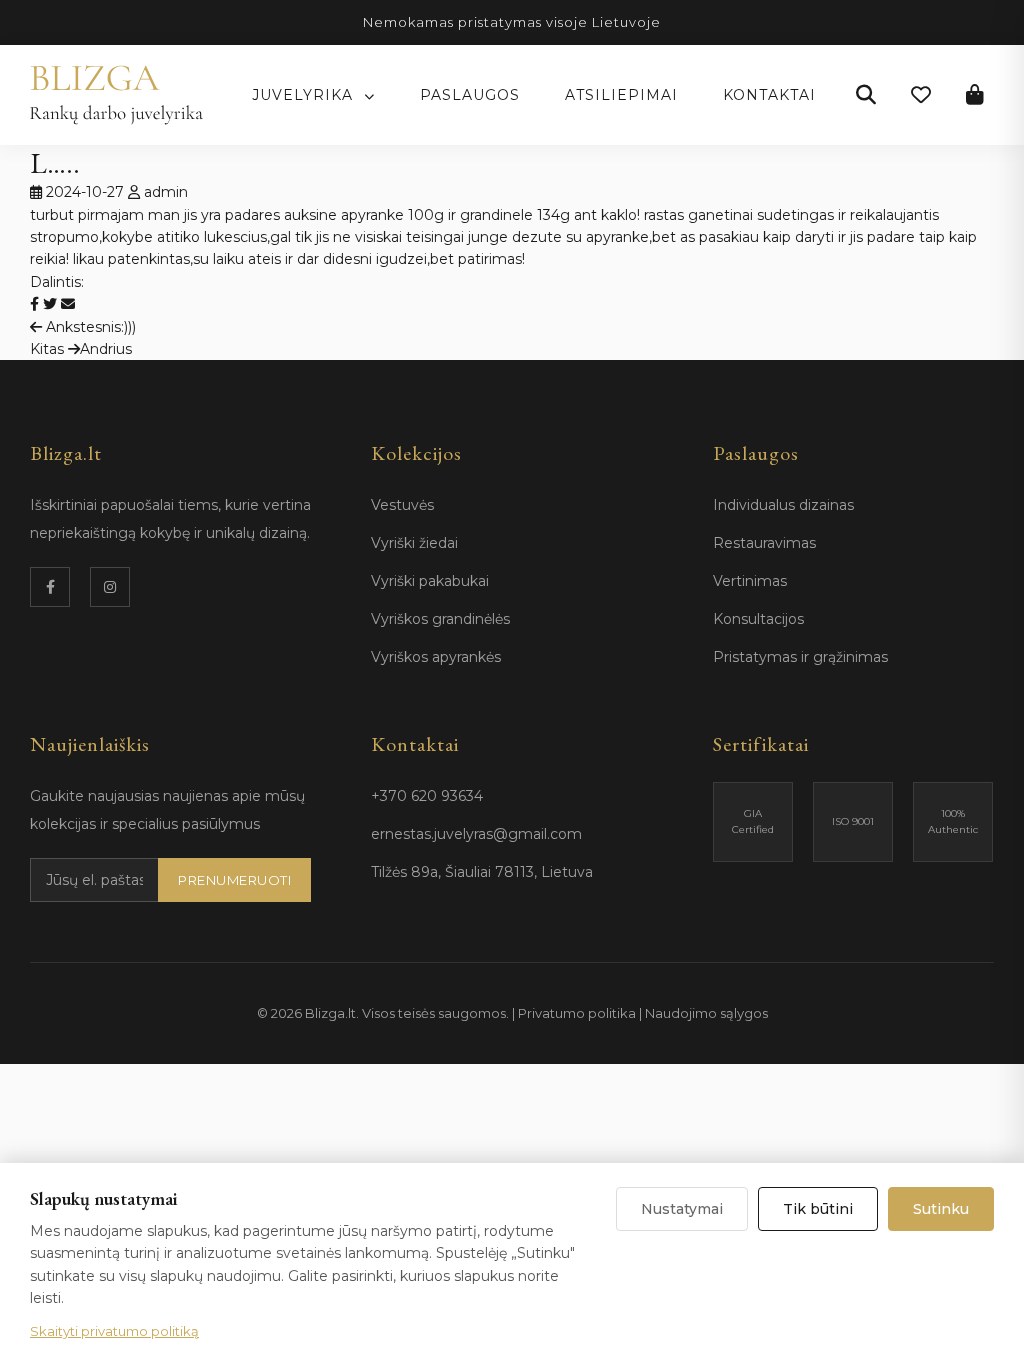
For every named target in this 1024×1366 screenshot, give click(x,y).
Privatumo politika (577, 1013)
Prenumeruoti (234, 880)
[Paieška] (866, 95)
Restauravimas (764, 543)
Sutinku (941, 1209)
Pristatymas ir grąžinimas (800, 657)
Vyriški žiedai (414, 543)
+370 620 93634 (427, 796)
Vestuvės (402, 505)
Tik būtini (818, 1209)
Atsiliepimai (621, 95)
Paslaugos (470, 95)
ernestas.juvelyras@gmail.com (476, 834)
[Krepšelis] (975, 95)
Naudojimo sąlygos (706, 1013)
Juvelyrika (305, 95)
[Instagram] (110, 587)
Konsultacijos (758, 619)
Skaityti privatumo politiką (114, 1331)
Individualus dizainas (783, 505)
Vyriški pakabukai (430, 581)
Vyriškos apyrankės (436, 657)
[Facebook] (50, 587)
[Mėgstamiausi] (921, 95)
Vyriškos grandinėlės (440, 619)
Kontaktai (769, 95)
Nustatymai (682, 1209)
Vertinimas (750, 581)
